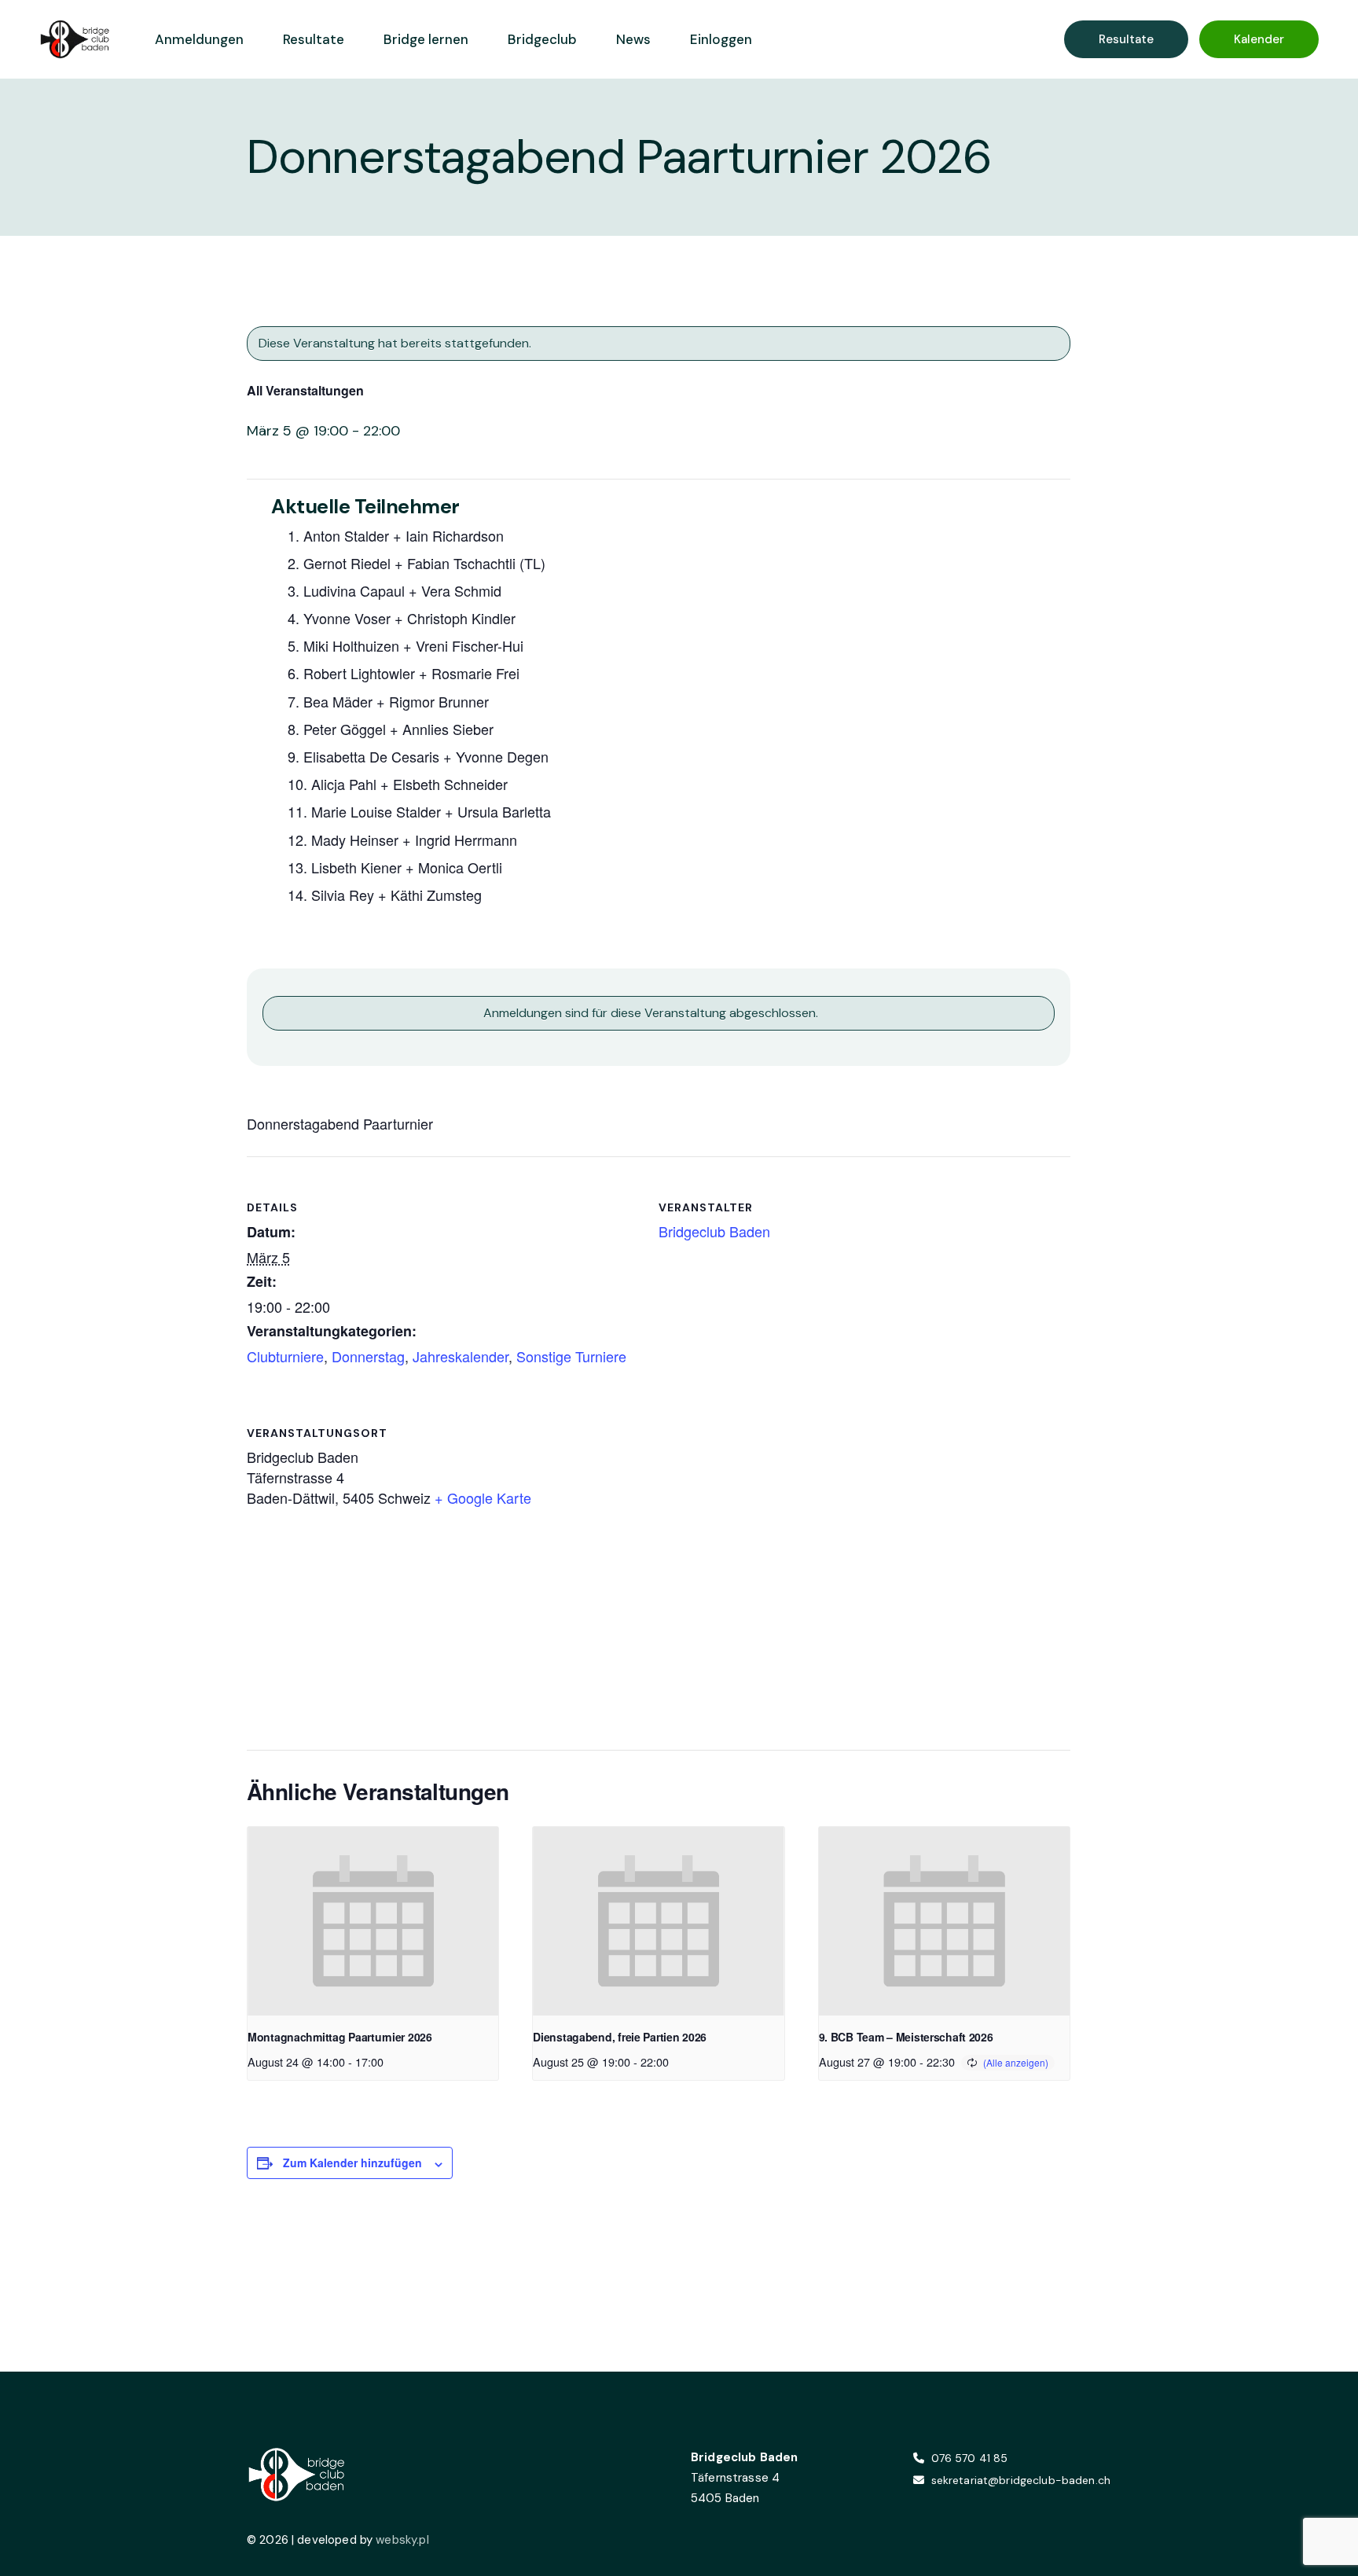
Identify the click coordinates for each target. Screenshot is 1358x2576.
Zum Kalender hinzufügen (352, 2163)
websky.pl (402, 2540)
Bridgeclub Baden (714, 1231)
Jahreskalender (461, 1356)
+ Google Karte (483, 1497)
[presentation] (373, 1921)
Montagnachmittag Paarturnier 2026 (340, 2037)
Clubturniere (285, 1356)
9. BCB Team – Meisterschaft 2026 (906, 2037)
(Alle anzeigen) (1016, 2062)
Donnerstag (368, 1356)
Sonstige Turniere (571, 1356)
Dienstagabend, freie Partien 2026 (620, 2037)
